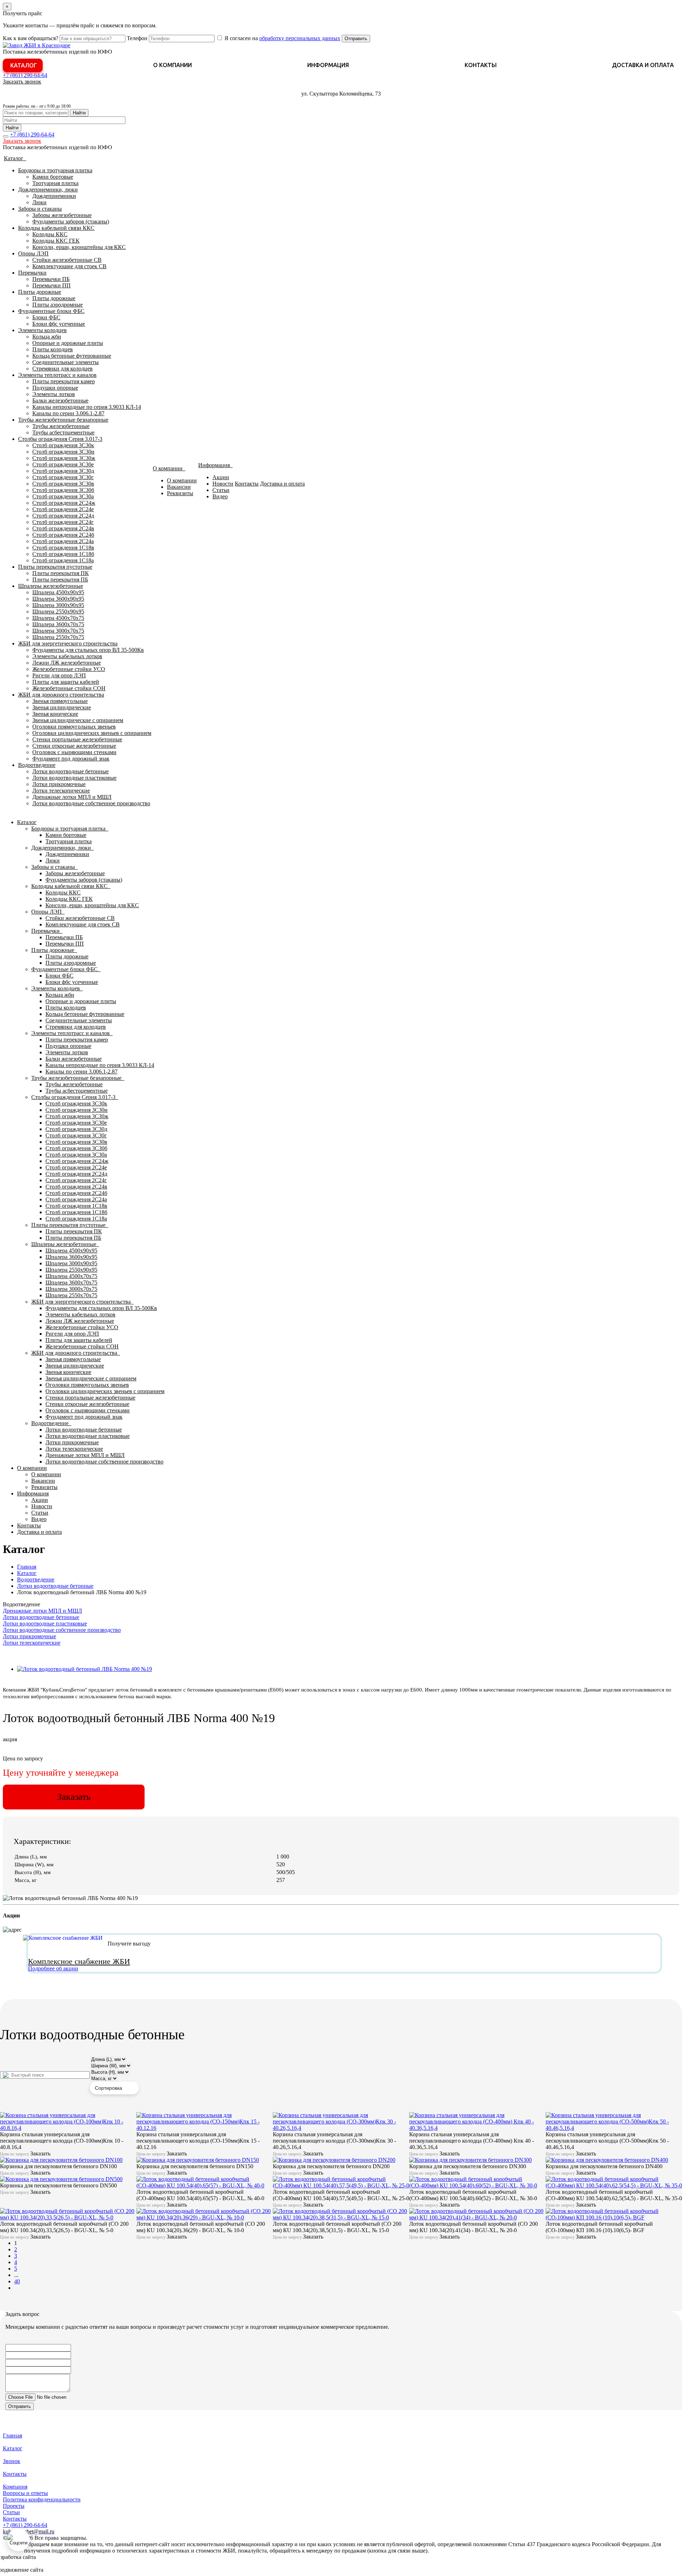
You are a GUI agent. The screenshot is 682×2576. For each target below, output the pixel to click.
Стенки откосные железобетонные (74, 746)
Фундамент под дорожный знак (71, 759)
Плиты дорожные (40, 292)
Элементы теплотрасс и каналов (57, 375)
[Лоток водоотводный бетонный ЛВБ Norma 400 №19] (85, 1669)
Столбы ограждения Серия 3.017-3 (60, 439)
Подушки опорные (55, 388)
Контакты (481, 65)
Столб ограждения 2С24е (63, 509)
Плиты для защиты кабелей (66, 682)
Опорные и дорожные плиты (68, 343)
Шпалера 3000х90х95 (58, 605)
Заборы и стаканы (40, 209)
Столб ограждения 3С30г (63, 477)
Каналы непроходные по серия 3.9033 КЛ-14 (87, 407)
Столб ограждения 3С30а (63, 496)
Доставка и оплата (643, 65)
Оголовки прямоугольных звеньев (74, 727)
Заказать (74, 1797)
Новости (223, 484)
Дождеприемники (54, 196)
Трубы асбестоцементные (63, 432)
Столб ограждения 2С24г (63, 522)
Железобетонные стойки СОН (69, 688)
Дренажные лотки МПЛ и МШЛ (72, 797)
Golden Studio (61, 2570)
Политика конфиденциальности (42, 2499)
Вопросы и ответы (25, 2493)
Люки (39, 202)
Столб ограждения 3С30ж (64, 458)
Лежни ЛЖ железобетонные (67, 663)
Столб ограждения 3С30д (63, 471)
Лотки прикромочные (59, 784)
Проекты (14, 2506)
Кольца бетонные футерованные (72, 356)
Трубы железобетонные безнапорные (63, 420)
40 (17, 2281)
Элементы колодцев (42, 330)
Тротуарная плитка (55, 183)
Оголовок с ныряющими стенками (74, 752)
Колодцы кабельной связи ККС (56, 228)
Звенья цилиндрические (62, 707)
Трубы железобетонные (61, 426)
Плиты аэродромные (58, 305)
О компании (172, 65)
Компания (15, 2487)
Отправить (356, 39)
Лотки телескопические (61, 791)
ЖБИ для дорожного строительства (61, 695)
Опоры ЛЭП (33, 253)
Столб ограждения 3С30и (63, 452)
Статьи (221, 490)
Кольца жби (47, 337)
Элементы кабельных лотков (67, 656)
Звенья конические (55, 714)
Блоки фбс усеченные (59, 324)
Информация (328, 65)
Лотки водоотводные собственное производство (91, 803)
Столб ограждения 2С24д (63, 516)
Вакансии (179, 487)
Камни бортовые (53, 177)
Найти (79, 113)
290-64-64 (25, 75)
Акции (221, 477)
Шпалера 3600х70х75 (58, 624)
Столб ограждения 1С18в (63, 548)
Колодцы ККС (50, 234)
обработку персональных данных (300, 38)
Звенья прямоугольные (60, 701)
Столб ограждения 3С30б (63, 490)
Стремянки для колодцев (63, 369)
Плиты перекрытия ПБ (60, 580)
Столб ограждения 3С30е (63, 464)
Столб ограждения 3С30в (63, 484)
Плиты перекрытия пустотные (55, 567)
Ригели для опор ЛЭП (59, 675)
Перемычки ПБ (51, 279)
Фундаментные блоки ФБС (51, 311)
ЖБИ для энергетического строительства (68, 643)
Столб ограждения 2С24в (63, 528)
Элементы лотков (54, 394)
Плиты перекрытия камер (64, 381)
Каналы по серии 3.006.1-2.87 (68, 413)
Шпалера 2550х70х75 (58, 637)
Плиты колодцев (53, 349)
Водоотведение (37, 765)
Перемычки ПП (52, 285)
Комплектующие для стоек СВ (69, 266)
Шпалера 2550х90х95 (58, 611)
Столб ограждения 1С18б (63, 554)
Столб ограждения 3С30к (63, 445)
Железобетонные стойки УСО (69, 669)
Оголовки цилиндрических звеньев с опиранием (92, 733)
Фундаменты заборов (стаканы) (71, 221)
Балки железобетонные (60, 401)
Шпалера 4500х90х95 (58, 592)
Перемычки (32, 273)
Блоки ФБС (46, 317)
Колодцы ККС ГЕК (56, 241)
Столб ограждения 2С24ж (64, 503)
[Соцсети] (18, 2540)
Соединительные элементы (66, 362)
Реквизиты (180, 493)
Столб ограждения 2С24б (63, 535)
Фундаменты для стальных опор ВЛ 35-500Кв (88, 650)
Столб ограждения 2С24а (63, 541)
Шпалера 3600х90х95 (58, 599)
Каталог (24, 65)
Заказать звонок (22, 82)
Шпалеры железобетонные (51, 586)
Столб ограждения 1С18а (63, 560)
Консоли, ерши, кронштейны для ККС (79, 247)
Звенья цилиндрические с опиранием (78, 720)
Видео (220, 496)
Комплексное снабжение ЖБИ (79, 1961)
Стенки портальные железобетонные (77, 739)
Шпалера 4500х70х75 (58, 618)
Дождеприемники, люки (48, 190)
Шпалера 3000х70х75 (58, 631)
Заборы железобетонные (62, 215)
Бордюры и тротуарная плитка (55, 170)
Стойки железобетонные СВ (67, 260)
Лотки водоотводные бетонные (71, 771)
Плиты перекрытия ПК (61, 573)
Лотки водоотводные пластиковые (74, 778)
